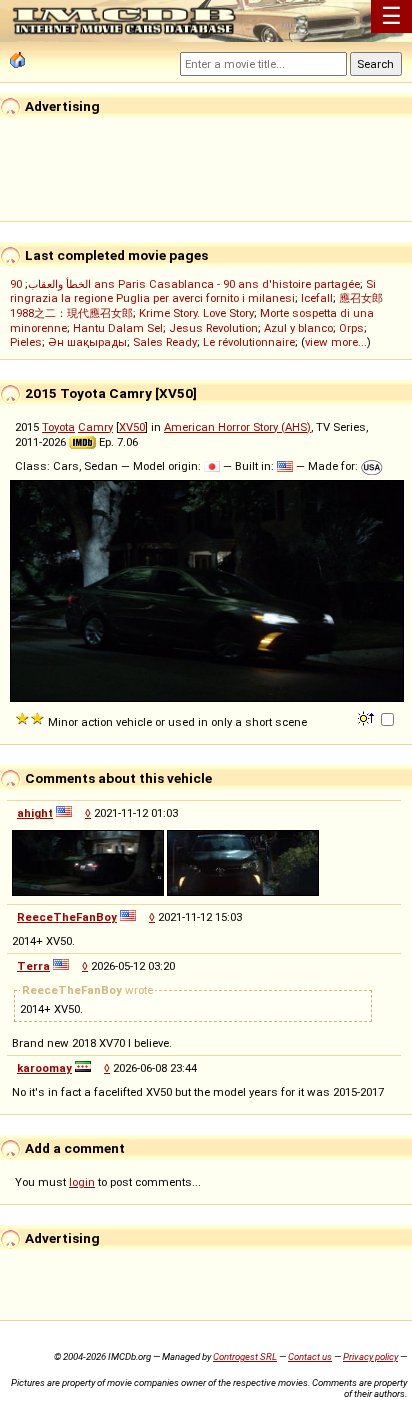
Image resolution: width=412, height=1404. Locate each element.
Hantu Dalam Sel (118, 328)
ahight (35, 813)
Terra (33, 966)
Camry (95, 427)
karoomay (44, 1068)
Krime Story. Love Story (196, 313)
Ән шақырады (87, 342)
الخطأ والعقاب (59, 284)
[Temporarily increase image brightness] (367, 717)
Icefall (317, 298)
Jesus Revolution (213, 328)
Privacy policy (370, 1356)
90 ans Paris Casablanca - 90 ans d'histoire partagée (185, 284)
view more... (336, 342)
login (82, 1182)
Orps (351, 328)
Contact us (310, 1356)
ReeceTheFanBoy (67, 917)
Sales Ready (165, 342)
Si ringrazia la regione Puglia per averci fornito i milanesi (193, 291)
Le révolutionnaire (249, 342)
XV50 (132, 427)
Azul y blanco (298, 328)
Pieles (26, 342)
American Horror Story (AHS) (237, 427)
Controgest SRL (245, 1356)
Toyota (58, 427)
